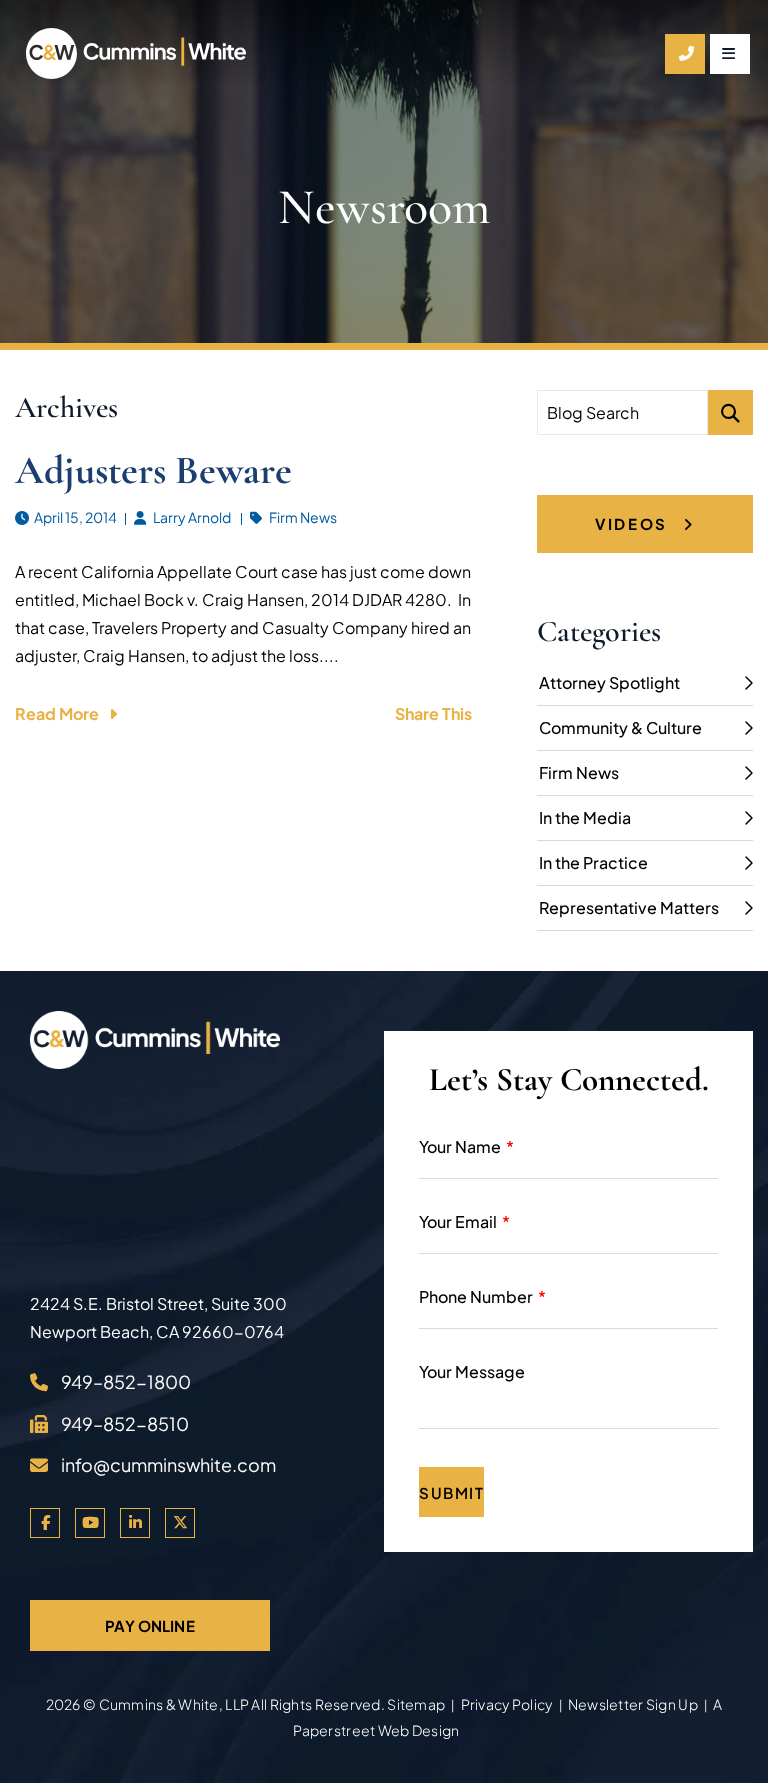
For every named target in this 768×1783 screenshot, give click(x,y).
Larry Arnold (192, 517)
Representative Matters (629, 907)
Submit (451, 1492)
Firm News (303, 517)
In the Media (585, 817)
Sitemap (416, 1704)
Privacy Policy (507, 1704)
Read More (57, 713)
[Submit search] (730, 412)
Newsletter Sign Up (633, 1704)
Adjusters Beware (153, 470)
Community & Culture (620, 727)
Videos (634, 523)
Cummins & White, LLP (174, 1704)
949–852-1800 (126, 1381)
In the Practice (593, 862)
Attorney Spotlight (609, 682)
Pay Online (150, 1625)
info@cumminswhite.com (168, 1464)
